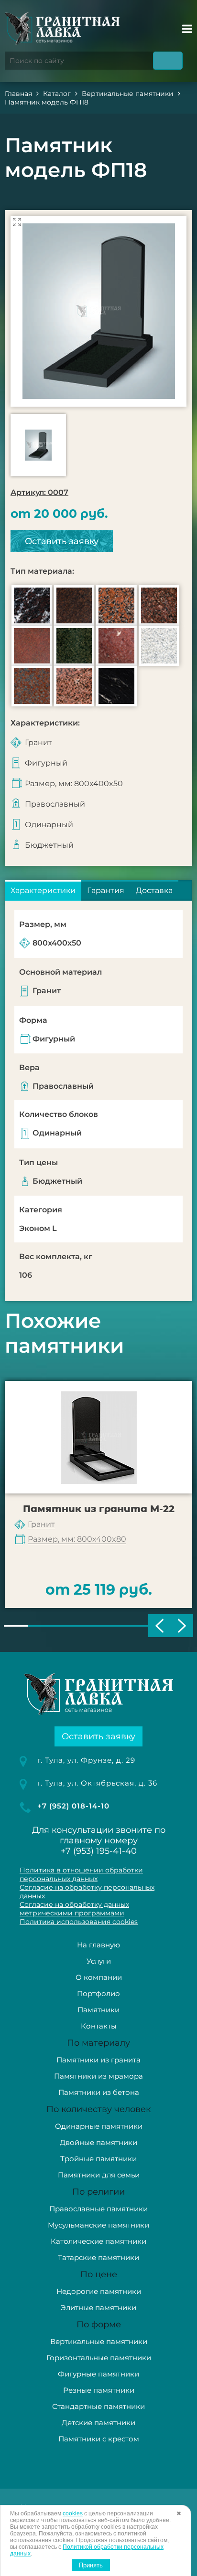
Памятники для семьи (99, 2175)
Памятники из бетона (99, 2092)
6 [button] (134, 1626)
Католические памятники (98, 2241)
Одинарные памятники (99, 2126)
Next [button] (182, 1626)
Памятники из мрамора (98, 2076)
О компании (99, 1977)
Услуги (99, 1961)
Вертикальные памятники (99, 2341)
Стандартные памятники (98, 2406)
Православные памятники (98, 2209)
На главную (98, 1945)
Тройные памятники (98, 2159)
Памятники (98, 2010)
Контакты (99, 2026)
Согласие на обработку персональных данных (87, 1892)
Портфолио (98, 1993)
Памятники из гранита (98, 2060)
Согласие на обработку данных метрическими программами (74, 1909)
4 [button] (87, 1626)
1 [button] (16, 1626)
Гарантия (106, 890)
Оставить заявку (62, 541)
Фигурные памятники (98, 2374)
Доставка (154, 890)
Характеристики (43, 890)
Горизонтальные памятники (99, 2358)
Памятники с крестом (99, 2439)
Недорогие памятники (99, 2291)
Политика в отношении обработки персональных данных (81, 1874)
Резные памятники (99, 2390)
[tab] (43, 890)
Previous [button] (159, 1626)
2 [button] (40, 1626)
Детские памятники (98, 2423)
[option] (98, 311)
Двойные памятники (98, 2142)
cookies (73, 2513)
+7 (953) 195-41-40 (99, 1851)
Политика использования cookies (79, 1922)
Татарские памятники (98, 2257)
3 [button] (63, 1626)
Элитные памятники (98, 2308)
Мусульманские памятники (98, 2225)
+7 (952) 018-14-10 (73, 1806)
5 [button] (110, 1626)
